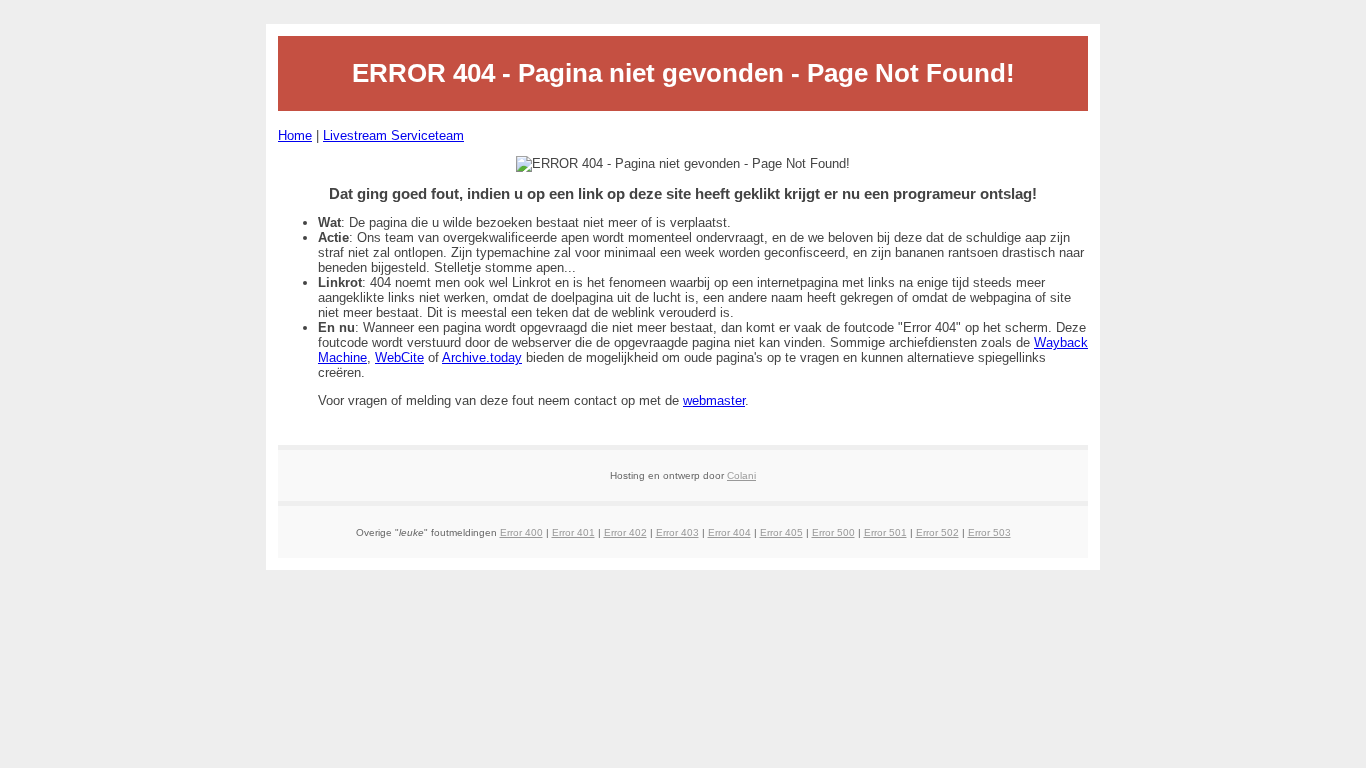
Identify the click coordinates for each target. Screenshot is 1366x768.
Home (295, 135)
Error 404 (729, 532)
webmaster (714, 400)
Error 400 (521, 532)
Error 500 (833, 532)
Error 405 (781, 532)
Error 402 (625, 532)
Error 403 (677, 532)
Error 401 (573, 532)
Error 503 (989, 532)
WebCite (399, 357)
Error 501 (885, 532)
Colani (741, 475)
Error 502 (937, 532)
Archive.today (482, 357)
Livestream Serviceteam (393, 135)
